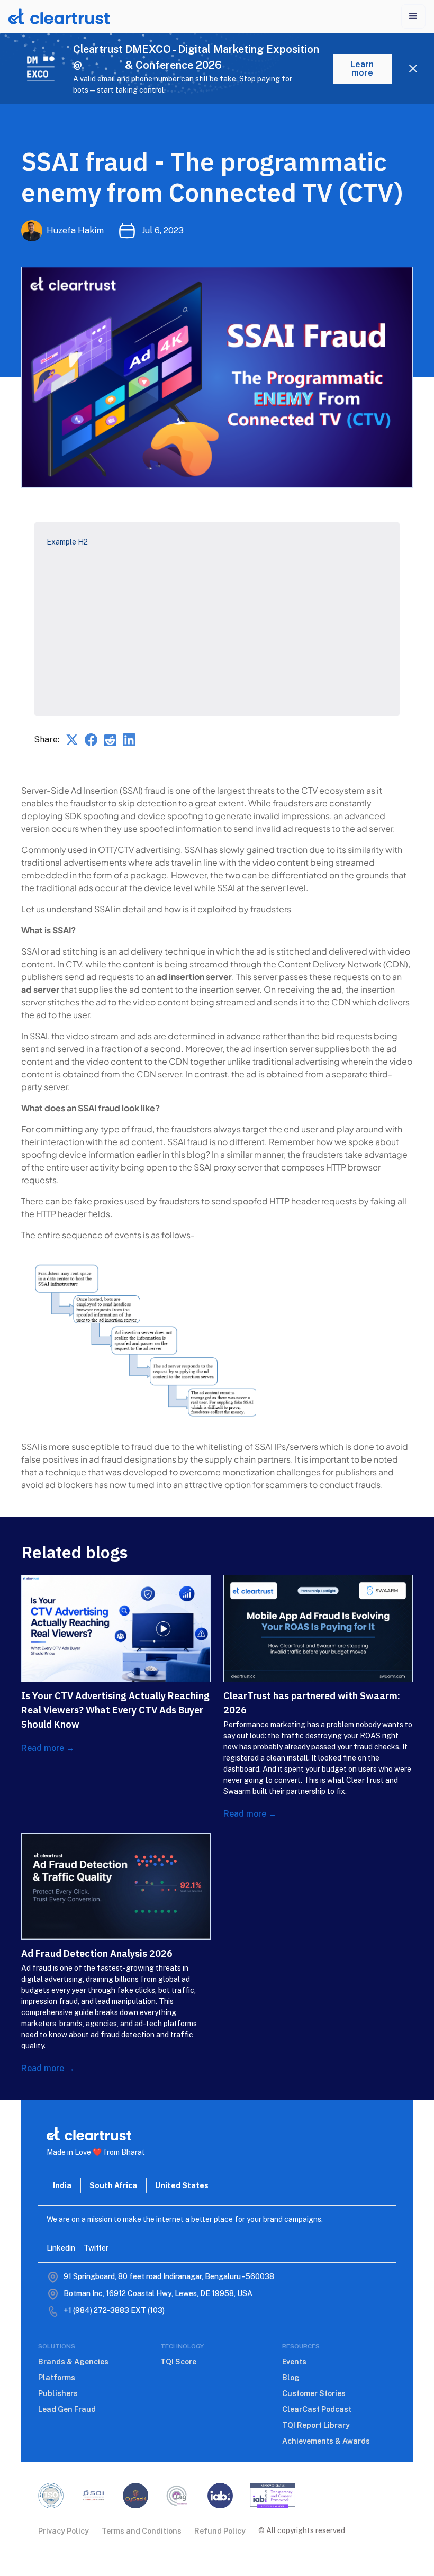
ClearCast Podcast (317, 2409)
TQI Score (178, 2362)
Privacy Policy (64, 2531)
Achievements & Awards (326, 2441)
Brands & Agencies (73, 2362)
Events (294, 2362)
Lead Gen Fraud (67, 2409)
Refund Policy (220, 2531)
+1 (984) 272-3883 (96, 2310)
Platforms (57, 2378)
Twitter (96, 2248)
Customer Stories (314, 2393)
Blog (291, 2378)
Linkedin (61, 2248)
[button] (413, 16)
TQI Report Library (316, 2425)
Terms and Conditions (142, 2531)
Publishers (58, 2393)
